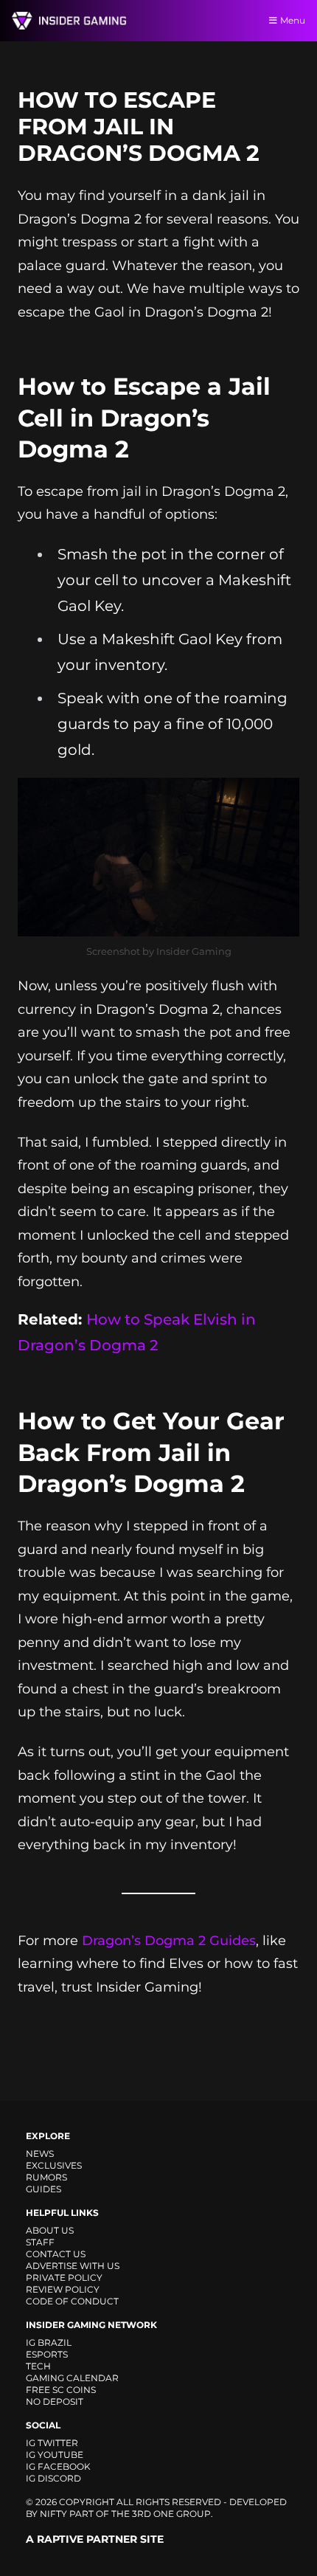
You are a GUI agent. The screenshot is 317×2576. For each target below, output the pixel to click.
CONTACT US (56, 2254)
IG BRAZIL (49, 2342)
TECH (38, 2366)
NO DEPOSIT (55, 2401)
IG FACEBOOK (58, 2466)
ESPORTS (47, 2354)
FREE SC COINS (61, 2390)
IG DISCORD (53, 2478)
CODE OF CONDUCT (72, 2301)
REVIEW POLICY (63, 2289)
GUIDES (43, 2189)
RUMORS (46, 2177)
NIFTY (53, 2514)
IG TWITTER (52, 2443)
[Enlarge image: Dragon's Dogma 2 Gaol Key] (280, 797)
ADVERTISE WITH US (73, 2266)
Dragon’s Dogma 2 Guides (169, 1941)
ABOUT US (50, 2230)
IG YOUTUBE (55, 2455)
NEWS (40, 2154)
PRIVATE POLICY (64, 2278)
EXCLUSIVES (54, 2165)
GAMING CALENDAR (72, 2378)
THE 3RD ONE (143, 2514)
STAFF (40, 2242)
